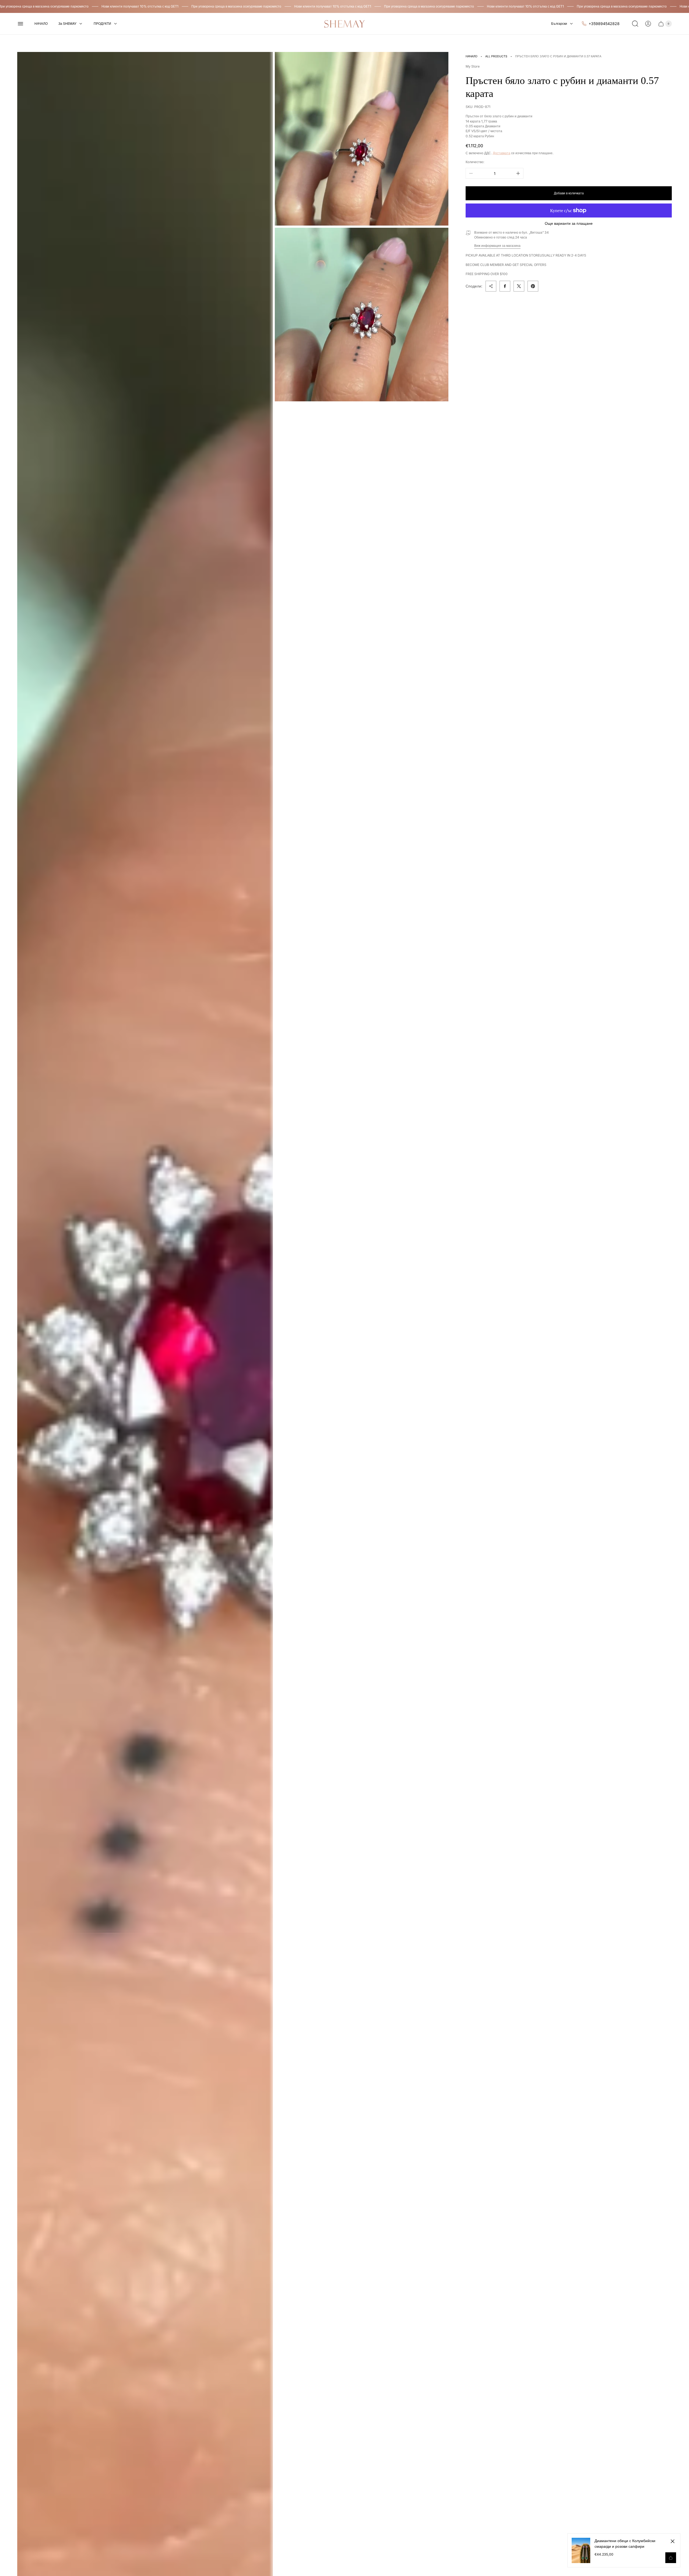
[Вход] (648, 24)
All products (496, 56)
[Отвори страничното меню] (20, 24)
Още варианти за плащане (569, 223)
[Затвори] (673, 2541)
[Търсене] (635, 24)
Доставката (502, 153)
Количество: (475, 162)
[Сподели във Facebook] (505, 286)
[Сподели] (491, 286)
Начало (472, 56)
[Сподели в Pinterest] (533, 286)
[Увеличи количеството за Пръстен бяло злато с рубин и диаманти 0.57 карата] (518, 173)
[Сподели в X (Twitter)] (519, 286)
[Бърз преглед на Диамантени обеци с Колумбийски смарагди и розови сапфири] (671, 2558)
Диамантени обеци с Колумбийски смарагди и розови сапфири (625, 2543)
